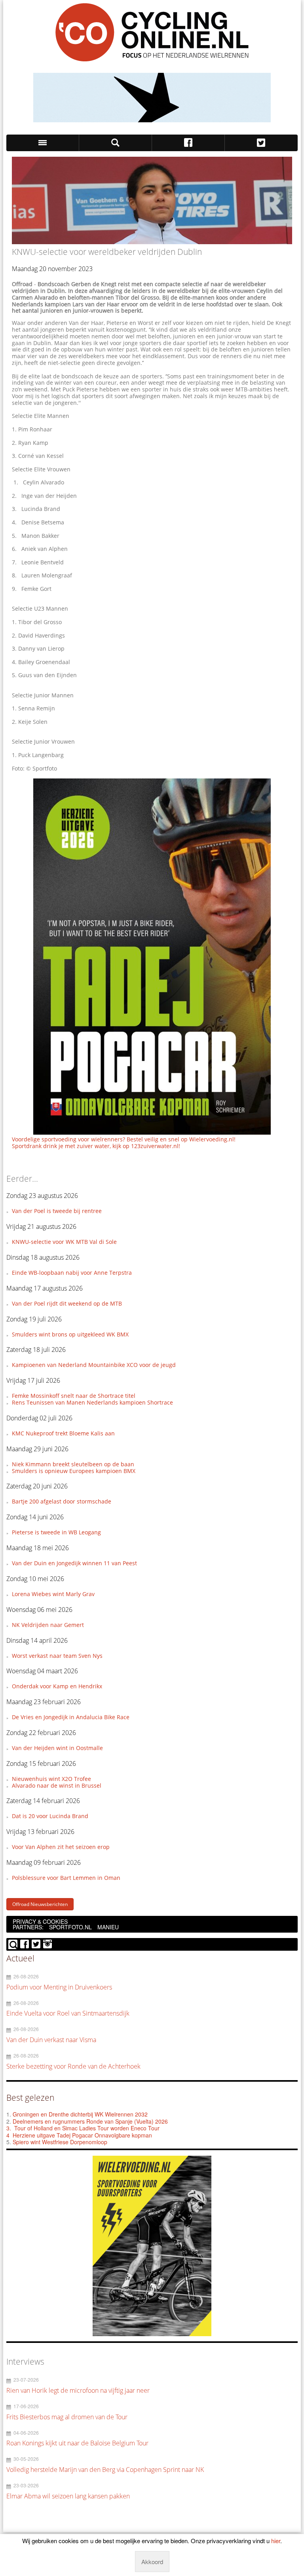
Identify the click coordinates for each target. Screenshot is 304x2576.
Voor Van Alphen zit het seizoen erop (61, 1847)
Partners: (28, 1927)
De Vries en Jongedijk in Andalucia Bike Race (71, 1717)
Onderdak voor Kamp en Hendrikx (57, 1686)
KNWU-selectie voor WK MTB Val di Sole (64, 1242)
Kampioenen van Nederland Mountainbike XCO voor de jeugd (94, 1365)
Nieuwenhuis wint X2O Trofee (51, 1779)
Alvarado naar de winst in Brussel (57, 1785)
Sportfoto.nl (70, 1927)
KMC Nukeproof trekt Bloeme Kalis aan (63, 1433)
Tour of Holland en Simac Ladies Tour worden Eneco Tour (87, 2128)
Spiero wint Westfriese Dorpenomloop (60, 2142)
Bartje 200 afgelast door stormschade (62, 1501)
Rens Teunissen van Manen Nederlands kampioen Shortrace (92, 1402)
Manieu (108, 1927)
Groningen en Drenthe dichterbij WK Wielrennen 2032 (80, 2114)
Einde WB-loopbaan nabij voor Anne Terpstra (72, 1273)
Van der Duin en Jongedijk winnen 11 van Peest (74, 1563)
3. (9, 2128)
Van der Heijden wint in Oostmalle (57, 1748)
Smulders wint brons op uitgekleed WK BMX (70, 1334)
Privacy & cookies (40, 1921)
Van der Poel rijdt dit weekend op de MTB (67, 1303)
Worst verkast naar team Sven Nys (57, 1656)
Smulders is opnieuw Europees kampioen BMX (74, 1471)
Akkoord (152, 2562)
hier (276, 2541)
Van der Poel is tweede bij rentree (57, 1211)
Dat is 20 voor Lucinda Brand (50, 1816)
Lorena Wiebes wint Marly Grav (53, 1594)
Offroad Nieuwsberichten (40, 1904)
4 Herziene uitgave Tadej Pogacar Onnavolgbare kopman (79, 2135)
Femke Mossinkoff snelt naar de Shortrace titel (74, 1396)
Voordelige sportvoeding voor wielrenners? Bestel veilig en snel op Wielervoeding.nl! (124, 1139)
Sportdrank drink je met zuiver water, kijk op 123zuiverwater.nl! (96, 1146)
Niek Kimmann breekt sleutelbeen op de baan (73, 1464)
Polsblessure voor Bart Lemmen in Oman (66, 1878)
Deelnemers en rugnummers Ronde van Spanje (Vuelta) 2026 (91, 2121)
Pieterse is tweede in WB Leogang (56, 1532)
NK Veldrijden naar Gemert (48, 1625)
